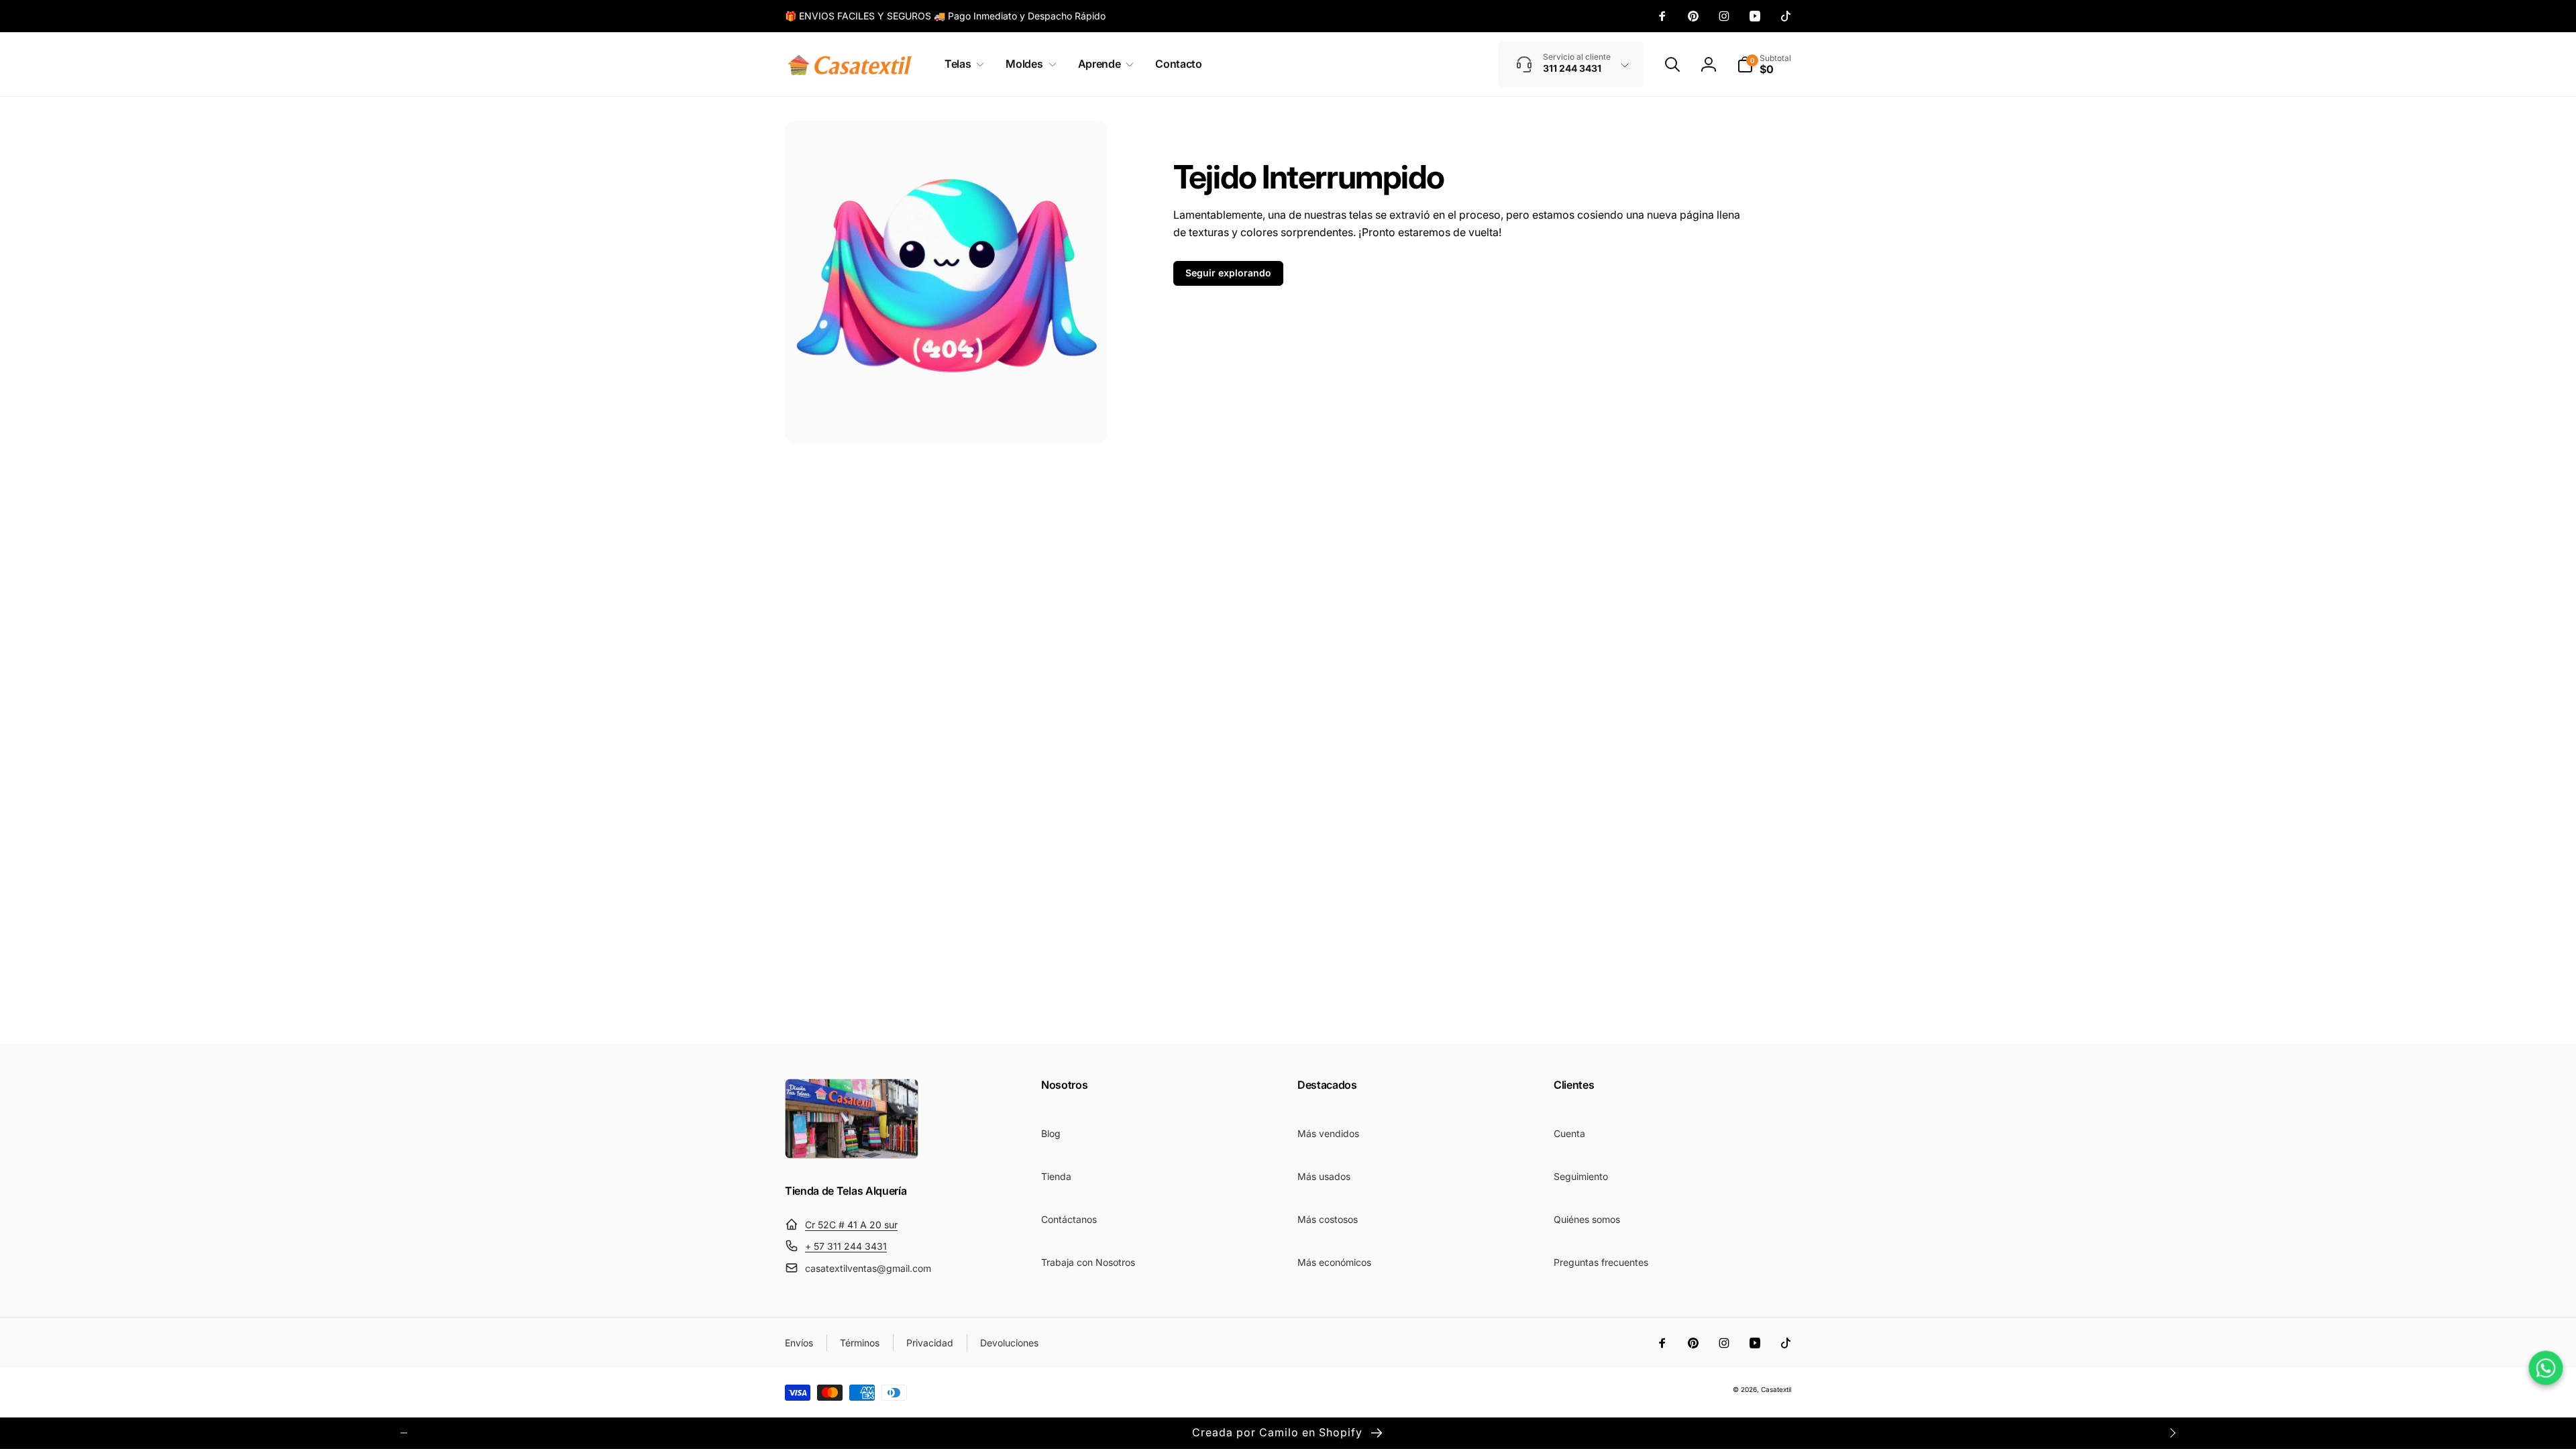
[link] (945, 16)
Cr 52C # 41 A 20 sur (851, 1225)
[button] (962, 64)
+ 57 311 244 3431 (846, 1246)
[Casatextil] (852, 1155)
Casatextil (1776, 1389)
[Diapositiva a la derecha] (2172, 1433)
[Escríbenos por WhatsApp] (2546, 1368)
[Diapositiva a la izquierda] (404, 1433)
